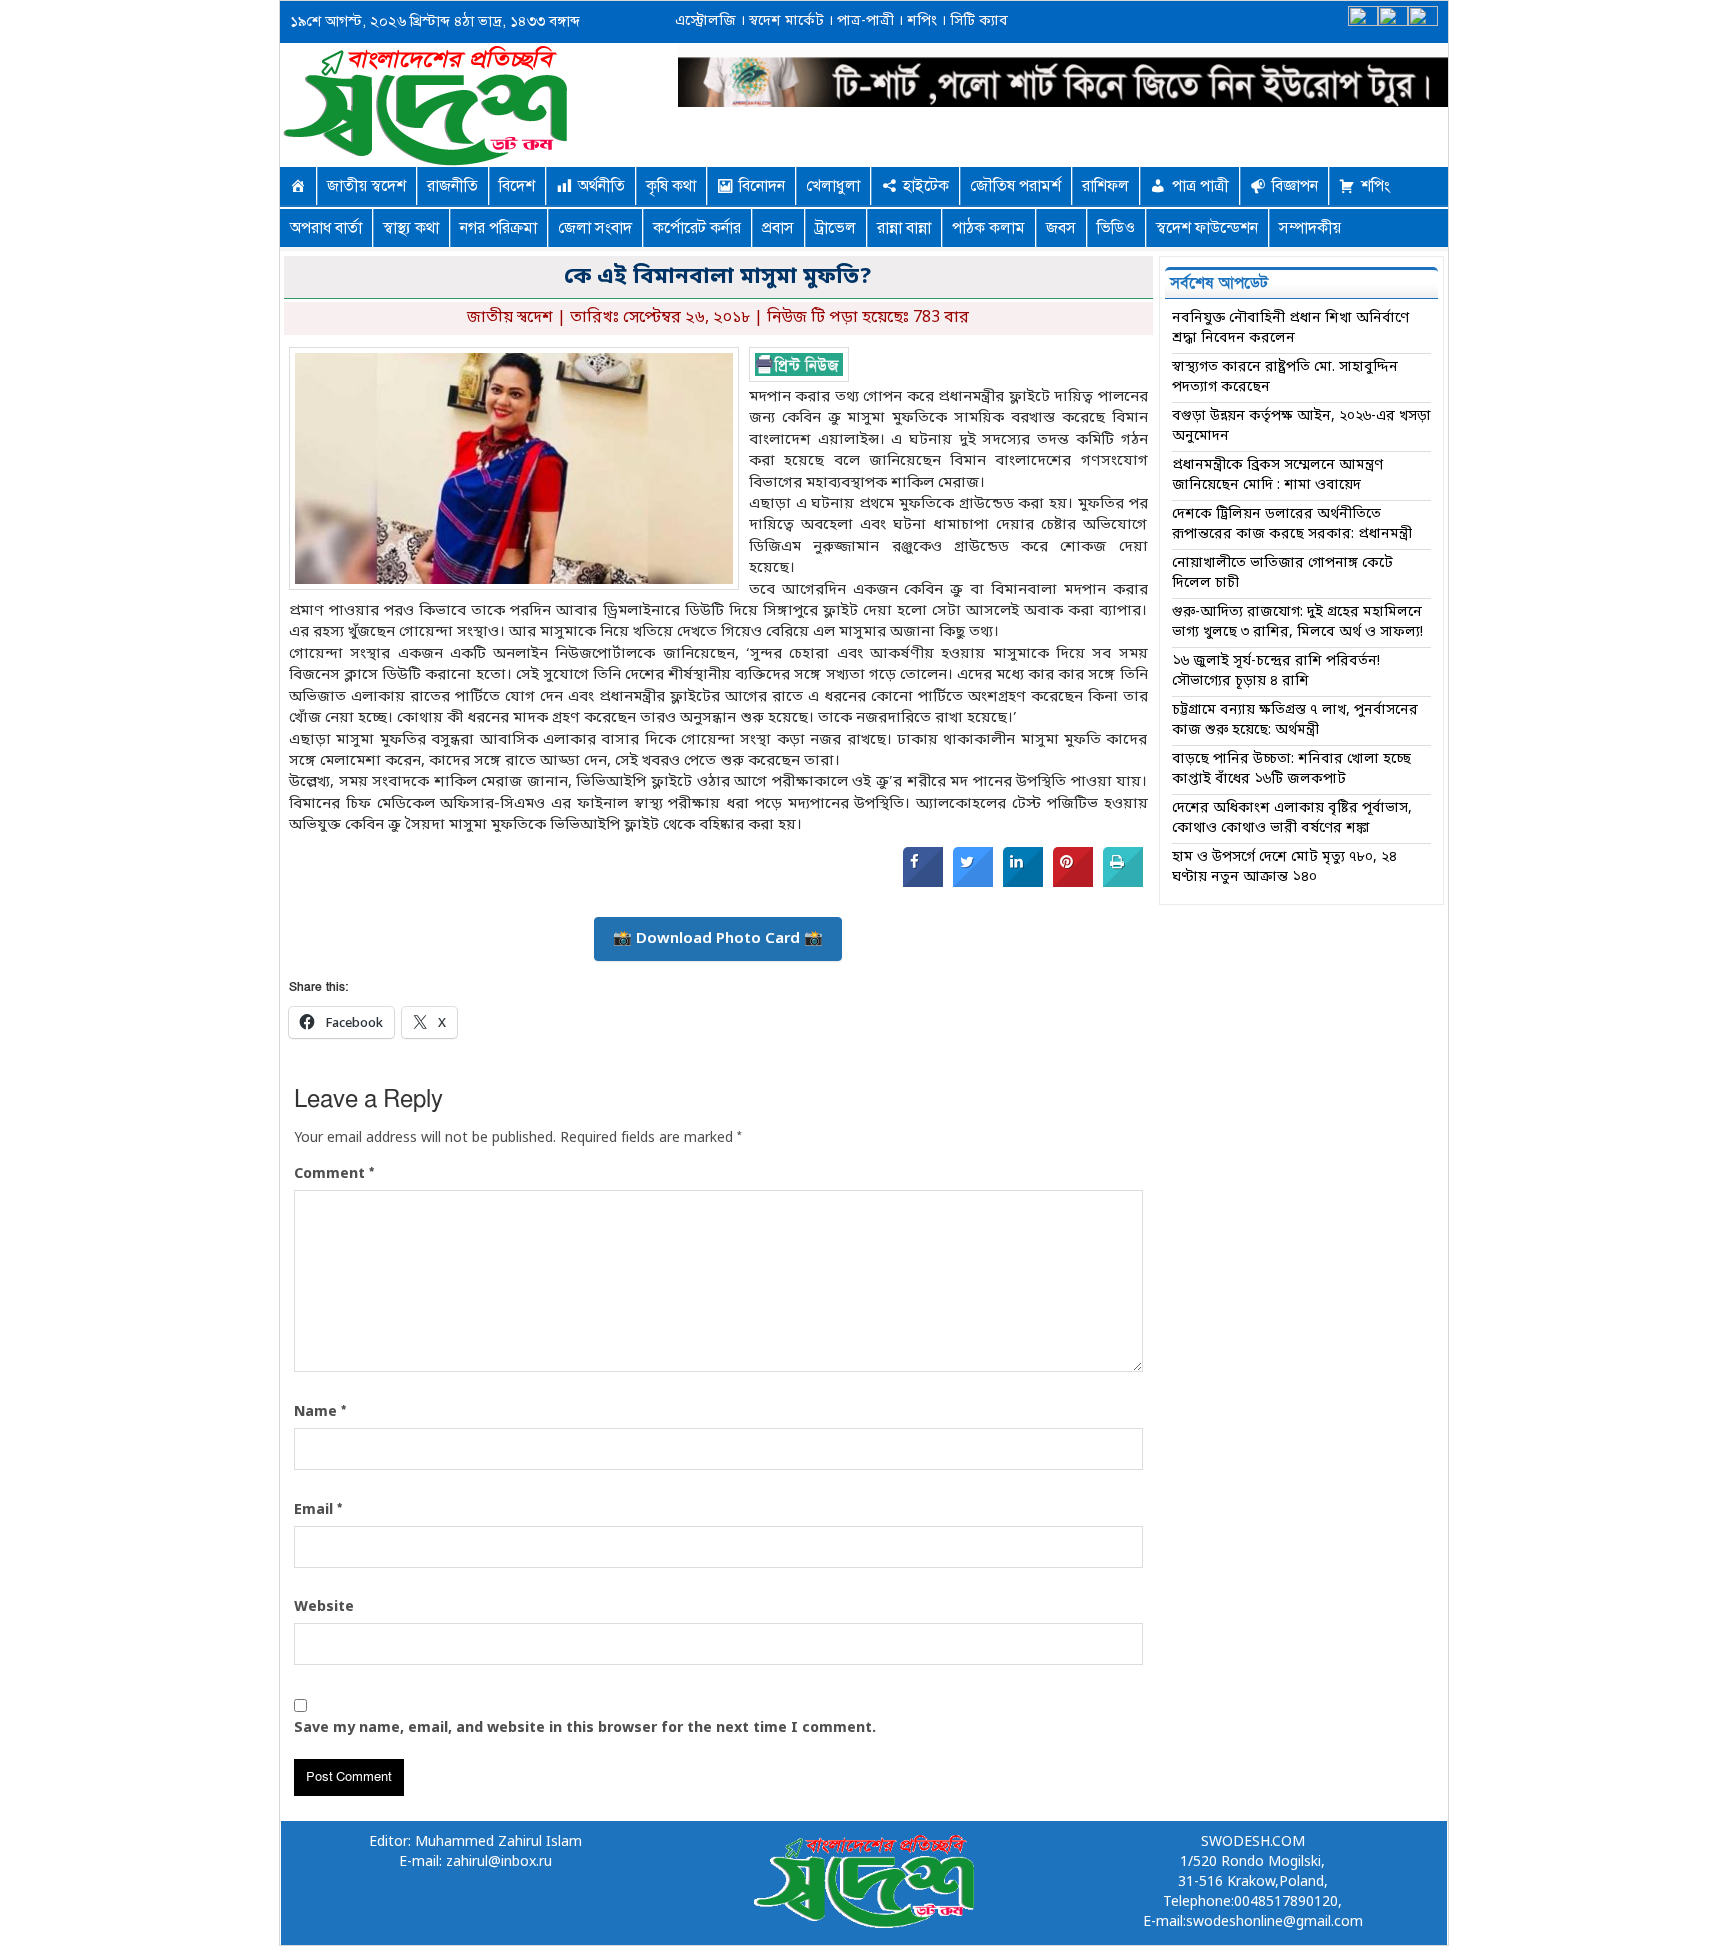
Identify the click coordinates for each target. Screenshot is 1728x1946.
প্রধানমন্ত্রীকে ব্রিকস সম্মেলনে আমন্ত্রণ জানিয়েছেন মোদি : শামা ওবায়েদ (1277, 475)
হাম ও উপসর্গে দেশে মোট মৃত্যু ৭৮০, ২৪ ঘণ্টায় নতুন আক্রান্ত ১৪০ (1284, 867)
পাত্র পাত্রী (1200, 186)
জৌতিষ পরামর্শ (1015, 186)
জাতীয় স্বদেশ (366, 186)
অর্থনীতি (601, 186)
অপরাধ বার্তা (326, 228)
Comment (334, 1174)
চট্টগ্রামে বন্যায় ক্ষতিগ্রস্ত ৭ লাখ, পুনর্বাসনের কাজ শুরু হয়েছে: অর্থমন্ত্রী (1295, 720)
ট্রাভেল (835, 228)
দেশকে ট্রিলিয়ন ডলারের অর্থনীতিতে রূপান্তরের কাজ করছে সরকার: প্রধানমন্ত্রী (1292, 524)
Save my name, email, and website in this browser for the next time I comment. (585, 1728)
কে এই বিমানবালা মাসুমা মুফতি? (718, 277)
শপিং (922, 21)
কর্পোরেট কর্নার (697, 228)
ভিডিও (1116, 228)
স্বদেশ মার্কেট (784, 21)
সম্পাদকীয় (1310, 228)
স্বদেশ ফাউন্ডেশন (1207, 228)
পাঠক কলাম (988, 228)
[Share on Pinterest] (1073, 883)
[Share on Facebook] (923, 883)
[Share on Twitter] (973, 883)
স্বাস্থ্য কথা (411, 228)
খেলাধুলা (833, 186)
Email (318, 1510)
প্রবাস (778, 228)
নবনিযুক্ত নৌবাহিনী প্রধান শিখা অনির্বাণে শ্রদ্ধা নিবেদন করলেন (1290, 328)
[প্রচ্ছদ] (298, 186)
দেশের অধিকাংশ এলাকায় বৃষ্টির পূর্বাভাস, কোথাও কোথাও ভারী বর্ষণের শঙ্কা (1292, 818)
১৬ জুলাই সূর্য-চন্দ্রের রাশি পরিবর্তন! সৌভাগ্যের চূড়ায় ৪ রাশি (1276, 671)
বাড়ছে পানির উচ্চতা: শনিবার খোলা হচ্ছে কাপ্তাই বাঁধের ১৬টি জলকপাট (1291, 769)
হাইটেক (926, 186)
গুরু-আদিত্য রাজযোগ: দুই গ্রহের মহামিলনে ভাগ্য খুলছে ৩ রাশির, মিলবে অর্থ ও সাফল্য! (1297, 622)
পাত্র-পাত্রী (863, 21)
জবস (1061, 228)
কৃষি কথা (671, 186)
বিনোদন (762, 186)
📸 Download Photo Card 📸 (718, 939)
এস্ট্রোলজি (705, 21)
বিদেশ (517, 186)
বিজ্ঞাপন (1295, 186)
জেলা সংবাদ (595, 228)
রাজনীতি (452, 186)
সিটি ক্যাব (977, 21)
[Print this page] (1123, 883)
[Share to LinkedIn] (1023, 883)
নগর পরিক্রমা (498, 228)
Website (324, 1607)
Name (320, 1412)
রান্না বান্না (904, 228)
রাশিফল (1105, 186)
